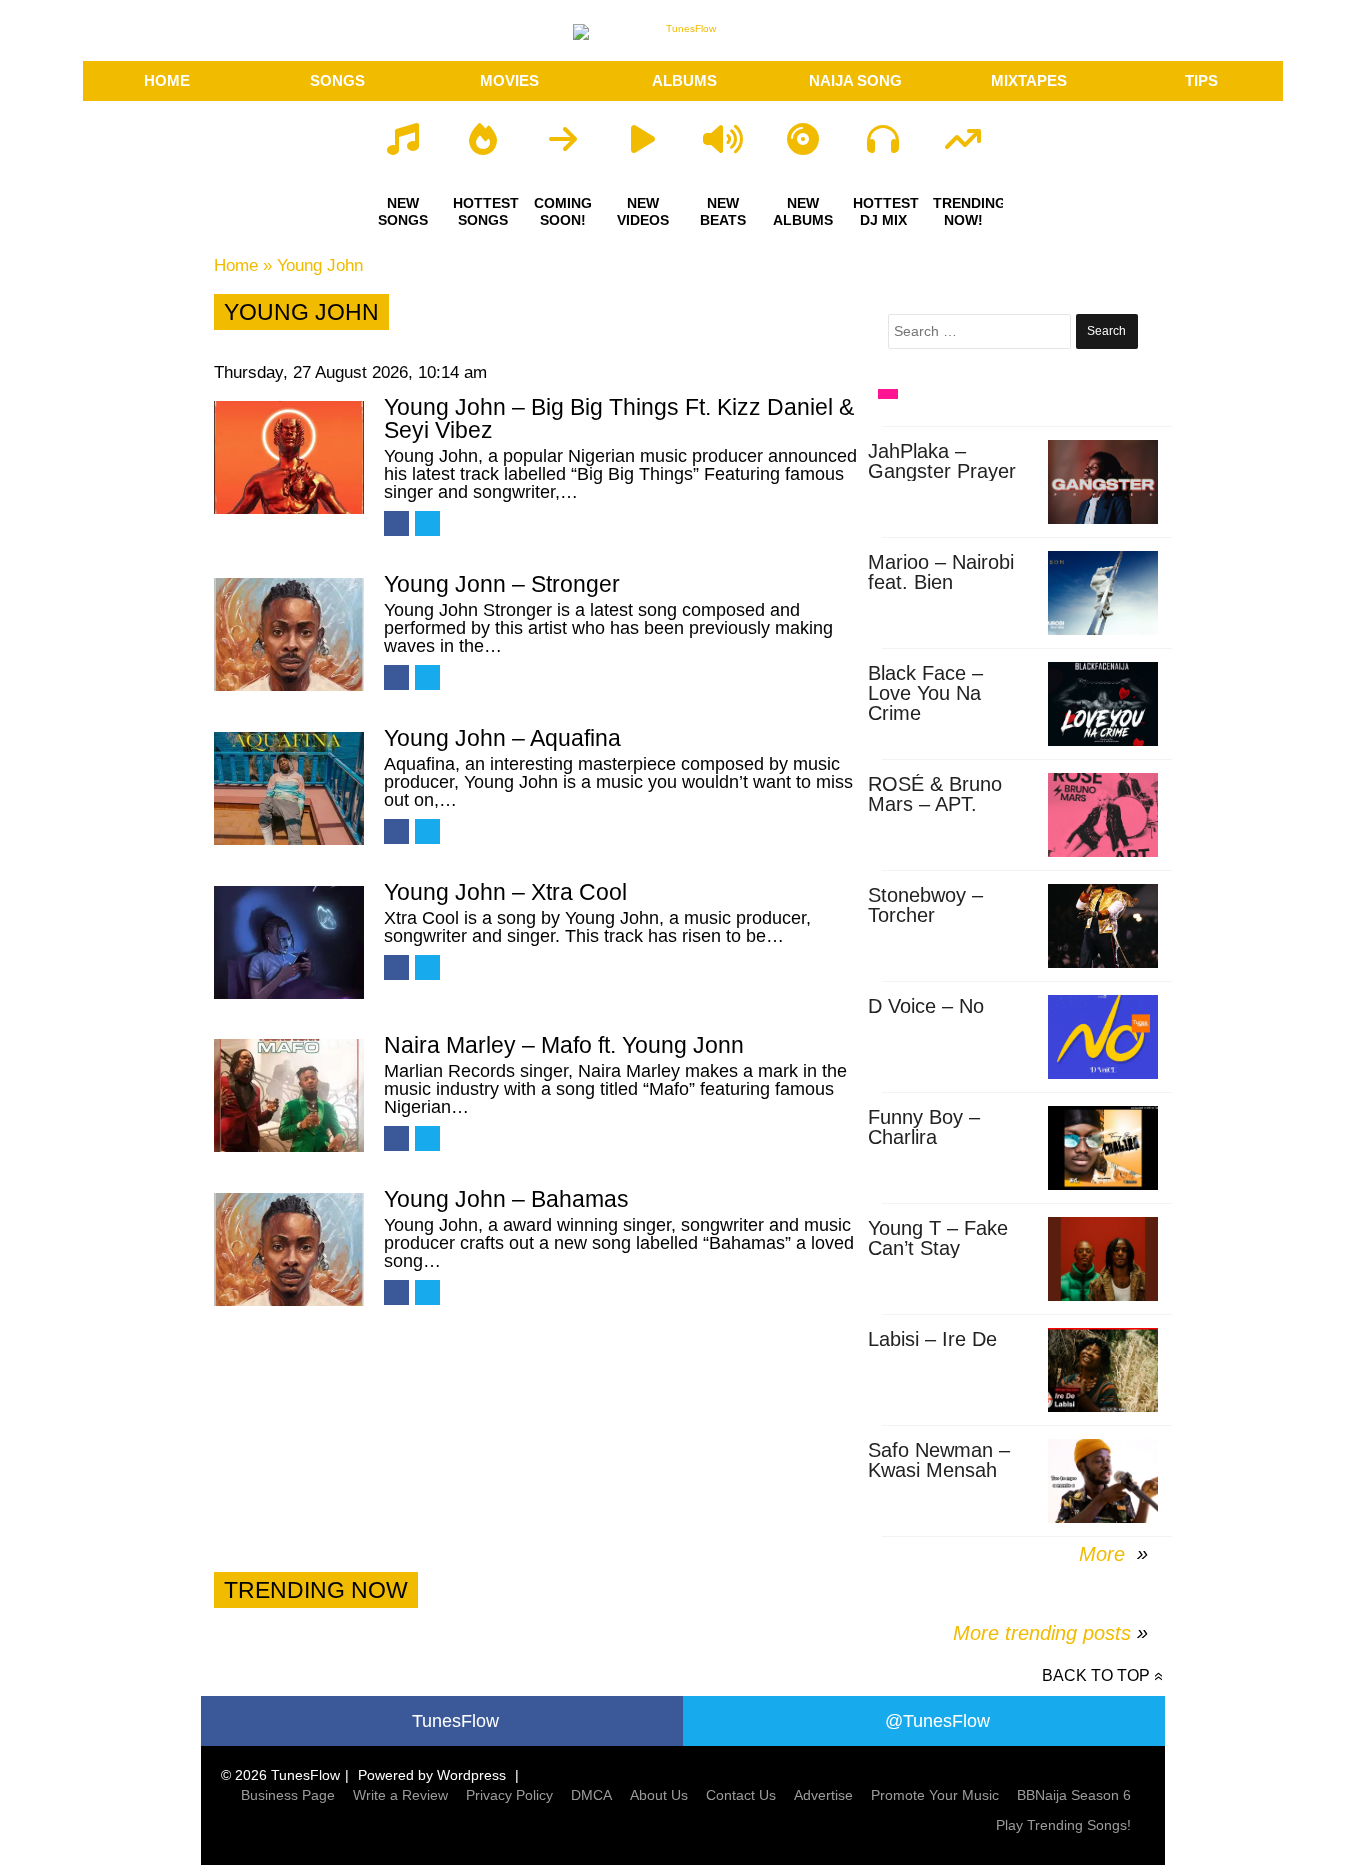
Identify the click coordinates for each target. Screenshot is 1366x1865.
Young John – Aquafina (502, 738)
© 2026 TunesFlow (280, 1775)
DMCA (591, 1795)
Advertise (823, 1795)
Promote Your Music (935, 1795)
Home (236, 265)
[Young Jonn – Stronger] (289, 634)
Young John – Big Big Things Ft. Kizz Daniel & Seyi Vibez (619, 418)
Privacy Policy (509, 1795)
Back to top (1096, 1675)
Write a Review (400, 1795)
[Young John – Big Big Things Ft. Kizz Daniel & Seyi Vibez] (289, 457)
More (1105, 1554)
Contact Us (741, 1795)
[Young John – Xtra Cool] (289, 942)
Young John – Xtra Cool (505, 892)
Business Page (288, 1795)
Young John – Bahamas (506, 1199)
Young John (320, 265)
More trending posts (1050, 1633)
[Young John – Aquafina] (289, 788)
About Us (659, 1795)
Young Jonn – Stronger (502, 584)
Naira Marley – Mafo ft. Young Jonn (564, 1045)
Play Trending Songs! (1063, 1825)
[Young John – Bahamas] (289, 1249)
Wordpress (471, 1775)
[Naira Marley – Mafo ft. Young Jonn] (289, 1095)
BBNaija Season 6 (1074, 1795)
